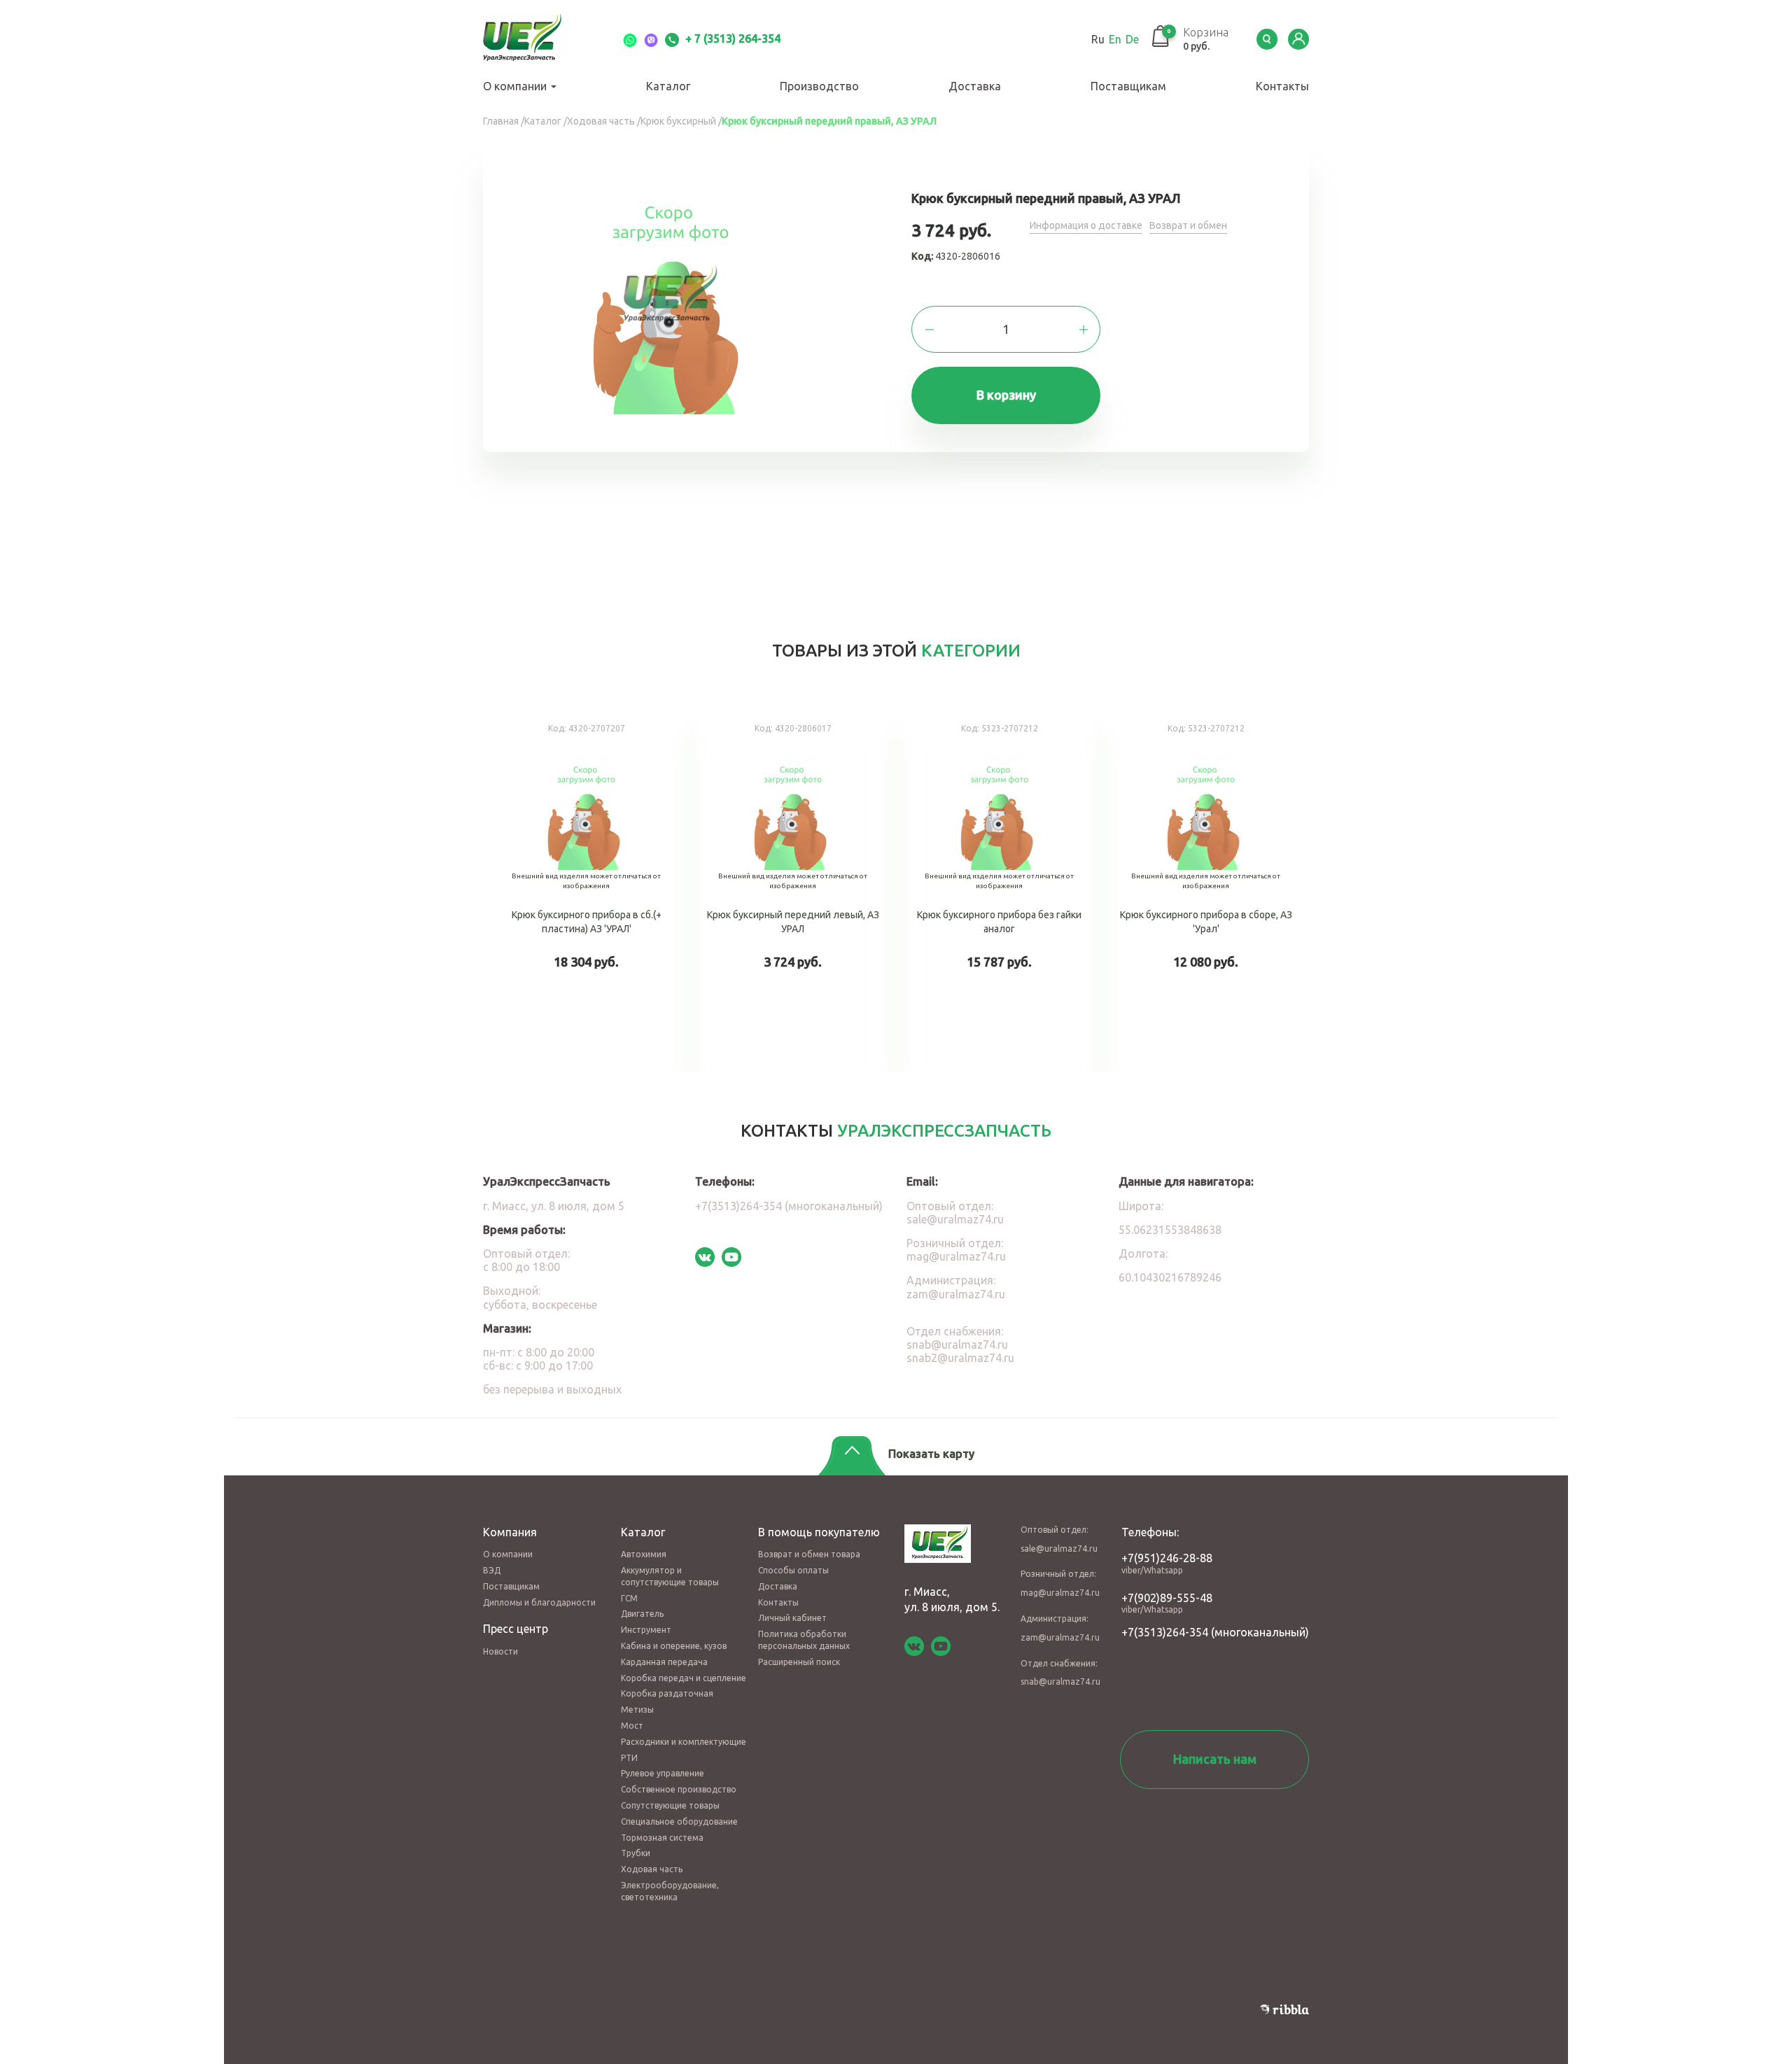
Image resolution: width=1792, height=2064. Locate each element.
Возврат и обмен (1188, 225)
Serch (1267, 39)
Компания (510, 1532)
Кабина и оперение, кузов (674, 1646)
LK (1298, 39)
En (1115, 39)
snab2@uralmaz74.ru (960, 1358)
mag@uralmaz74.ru (956, 1256)
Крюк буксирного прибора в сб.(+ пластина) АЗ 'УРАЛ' (586, 891)
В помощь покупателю (819, 1532)
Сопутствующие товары (670, 1805)
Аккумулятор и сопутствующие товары (670, 1576)
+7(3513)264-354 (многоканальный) (789, 1206)
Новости (500, 1651)
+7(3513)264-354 (1165, 1632)
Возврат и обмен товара (809, 1554)
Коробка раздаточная (667, 1693)
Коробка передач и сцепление (684, 1678)
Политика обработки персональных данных (804, 1640)
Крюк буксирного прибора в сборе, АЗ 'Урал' (1206, 891)
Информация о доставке (1086, 225)
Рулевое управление (663, 1773)
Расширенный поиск (799, 1662)
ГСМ (629, 1598)
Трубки (636, 1853)
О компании (516, 86)
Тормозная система (662, 1838)
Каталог (668, 86)
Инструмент (646, 1630)
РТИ (629, 1758)
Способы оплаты (793, 1570)
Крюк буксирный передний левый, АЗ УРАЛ (793, 891)
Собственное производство (679, 1789)
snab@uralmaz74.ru (957, 1345)
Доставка (975, 86)
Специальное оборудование (679, 1821)
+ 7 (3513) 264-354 (731, 38)
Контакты (1282, 86)
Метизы (637, 1710)
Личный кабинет (792, 1618)
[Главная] (539, 39)
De (1132, 39)
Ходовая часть (652, 1869)
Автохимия (644, 1554)
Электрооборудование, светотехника (670, 1891)
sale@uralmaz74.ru (955, 1219)
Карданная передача (664, 1662)
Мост (632, 1726)
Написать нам (1215, 1759)
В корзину (1006, 395)
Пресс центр (516, 1629)
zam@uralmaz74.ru (956, 1294)
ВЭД (492, 1570)
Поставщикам (1128, 86)
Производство (819, 86)
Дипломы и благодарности (539, 1602)
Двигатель (642, 1614)
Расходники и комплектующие (684, 1742)
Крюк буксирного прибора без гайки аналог (999, 891)
